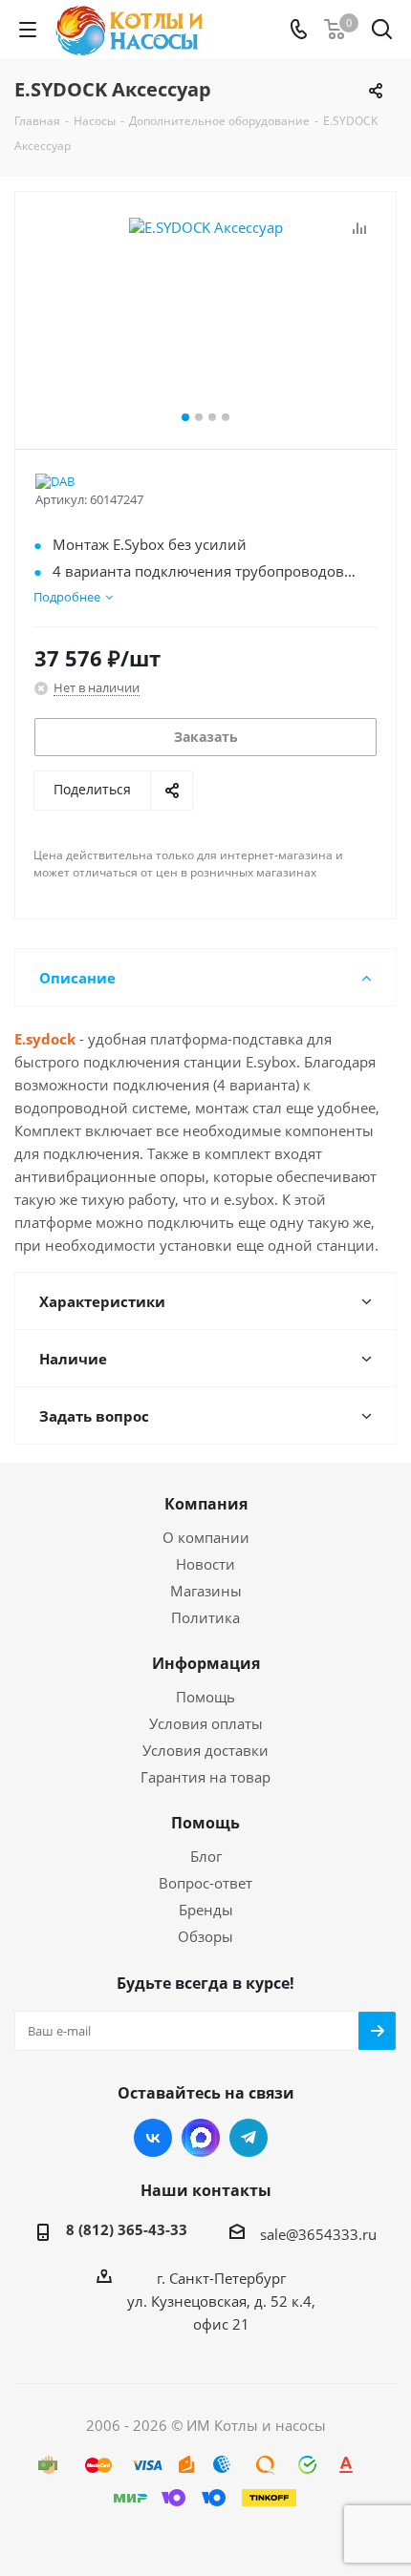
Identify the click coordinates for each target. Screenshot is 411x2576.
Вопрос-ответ (205, 1883)
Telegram (249, 2138)
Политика (205, 1617)
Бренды (206, 1910)
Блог (206, 1856)
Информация (206, 1663)
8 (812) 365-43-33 (127, 2229)
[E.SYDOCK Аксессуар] (205, 312)
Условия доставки (205, 1750)
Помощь (205, 1697)
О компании (206, 1537)
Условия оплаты (206, 1723)
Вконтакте (153, 2138)
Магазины (206, 1591)
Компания (206, 1504)
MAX (201, 2138)
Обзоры (205, 1936)
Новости (205, 1564)
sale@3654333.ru (318, 2234)
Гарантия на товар (205, 1777)
